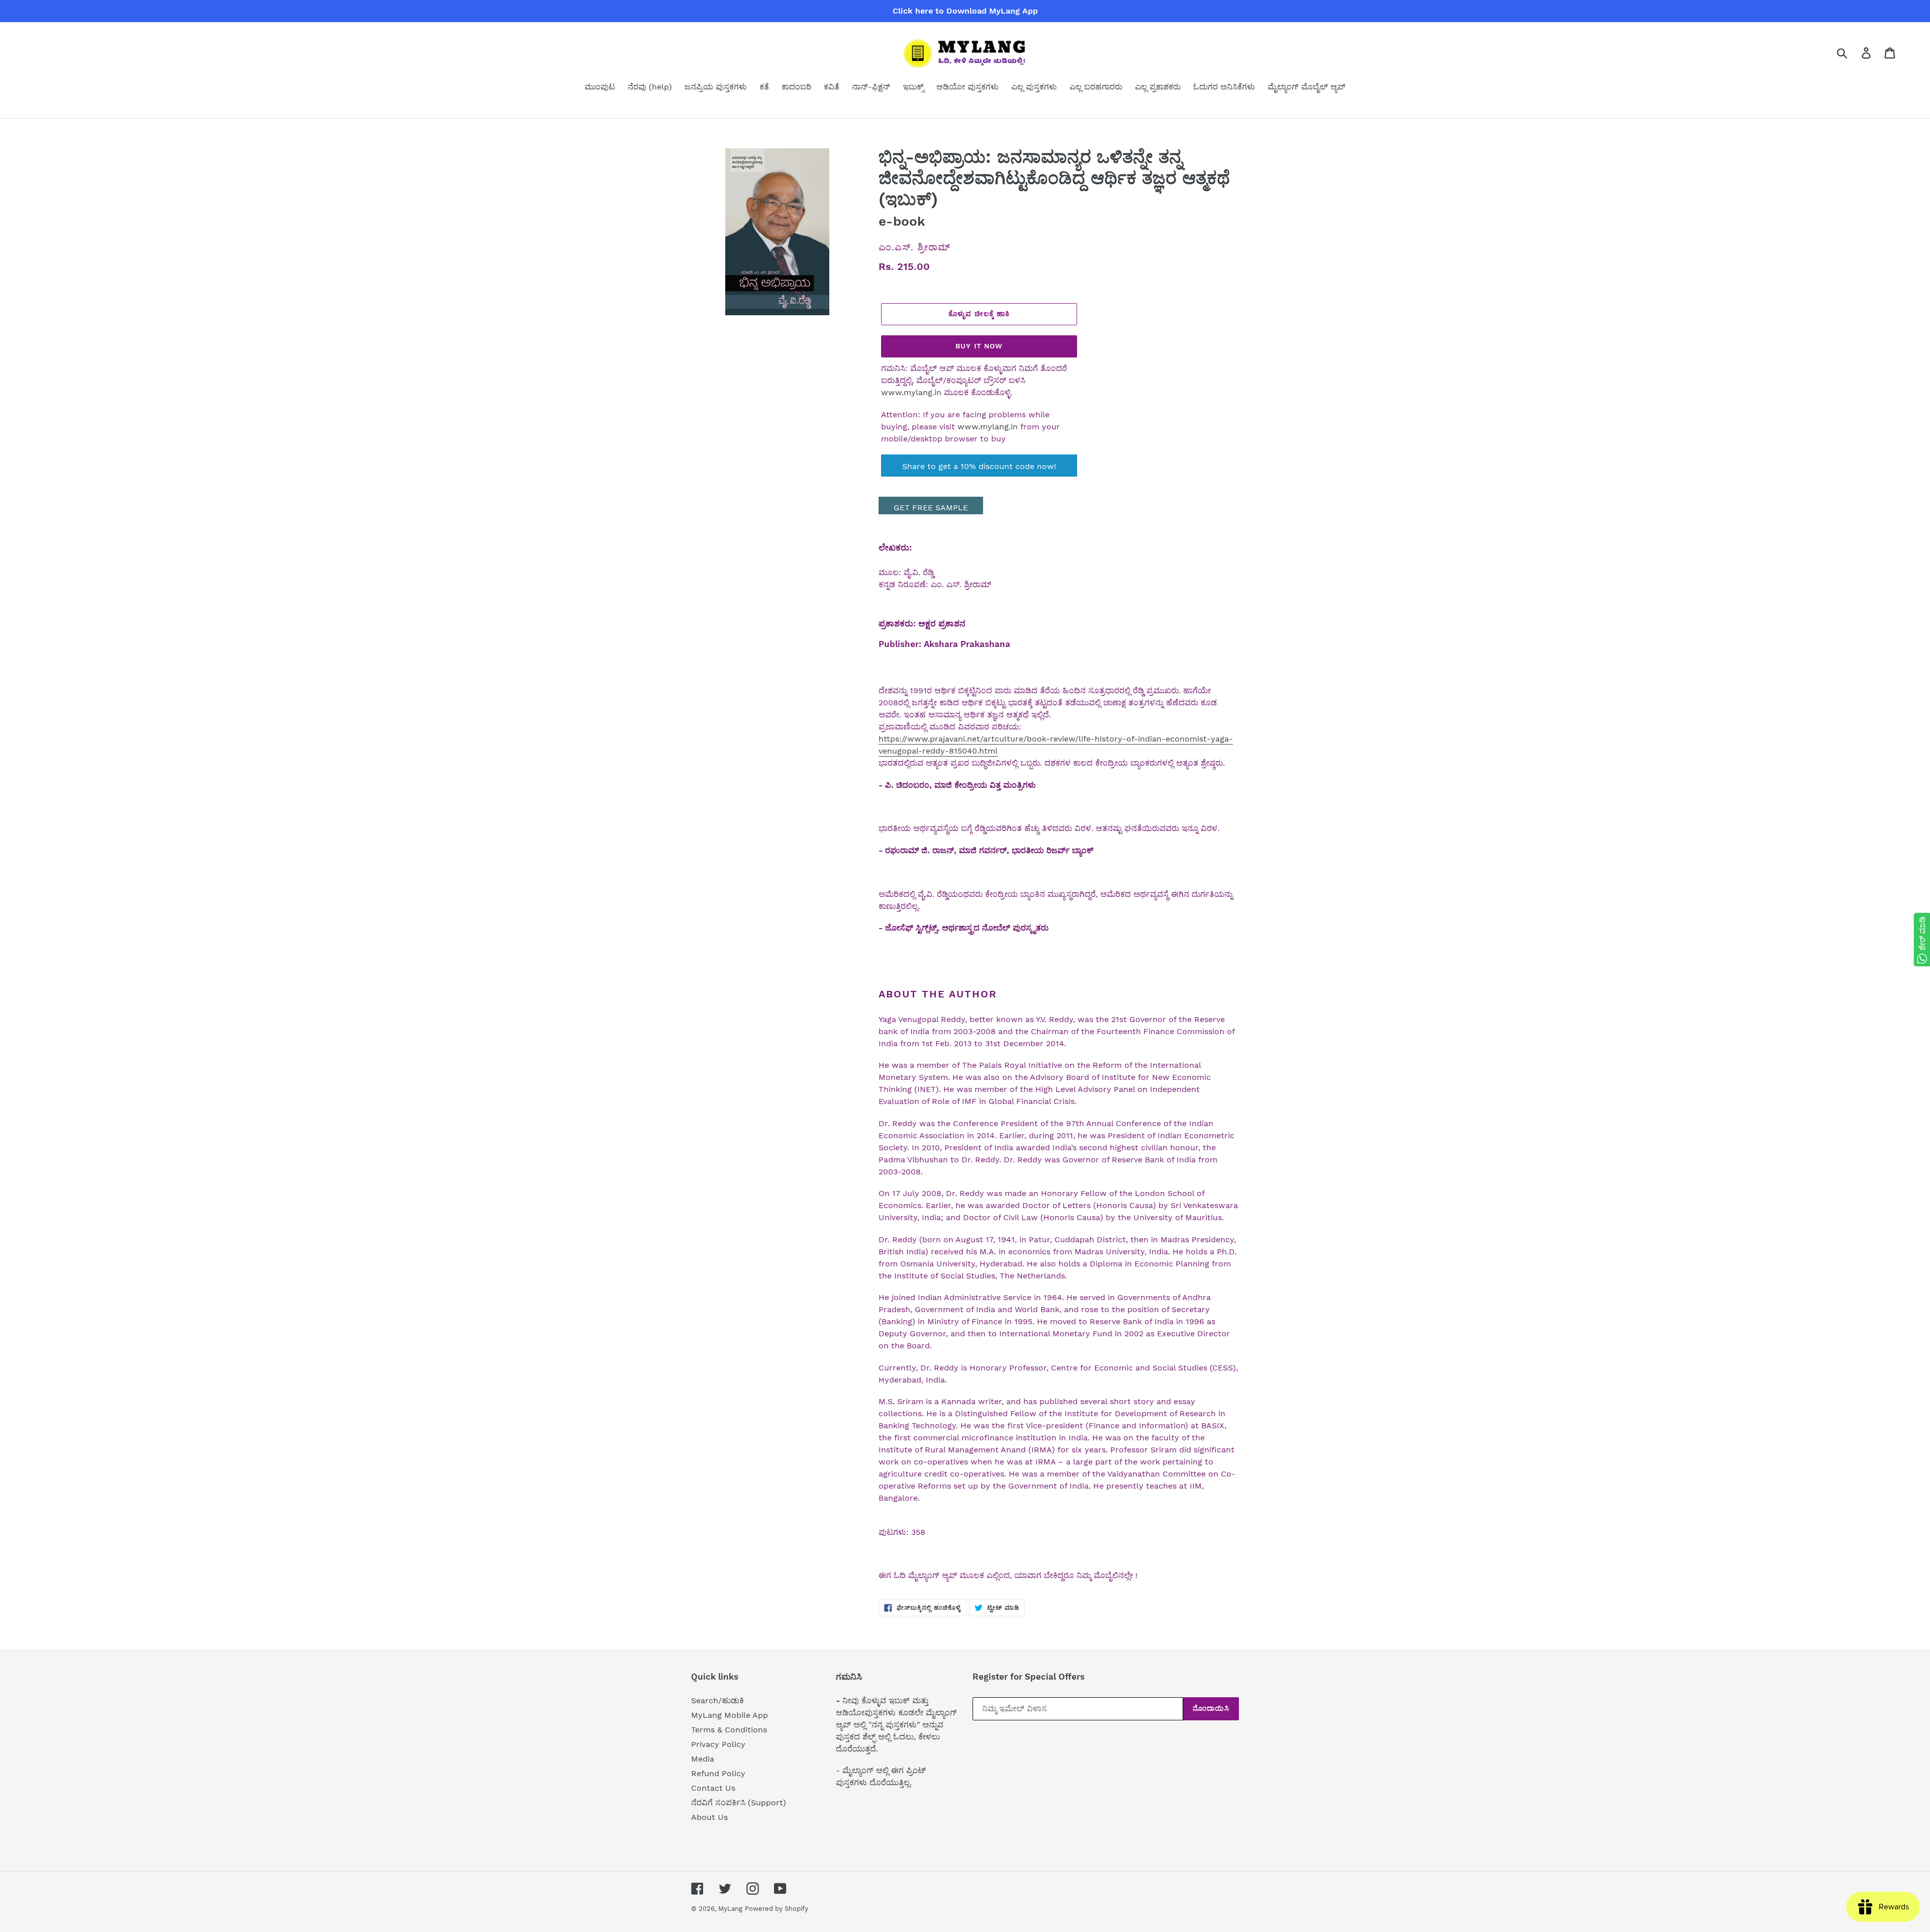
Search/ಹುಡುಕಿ (717, 1700)
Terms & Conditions (729, 1730)
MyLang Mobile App (730, 1715)
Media (703, 1759)
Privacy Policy (718, 1744)
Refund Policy (718, 1773)
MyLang (730, 1909)
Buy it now (979, 346)
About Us (709, 1817)
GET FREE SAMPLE (931, 508)
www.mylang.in (911, 392)
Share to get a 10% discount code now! (979, 466)
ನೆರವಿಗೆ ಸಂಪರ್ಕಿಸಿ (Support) (739, 1803)
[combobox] (1854, 53)
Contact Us (713, 1788)
